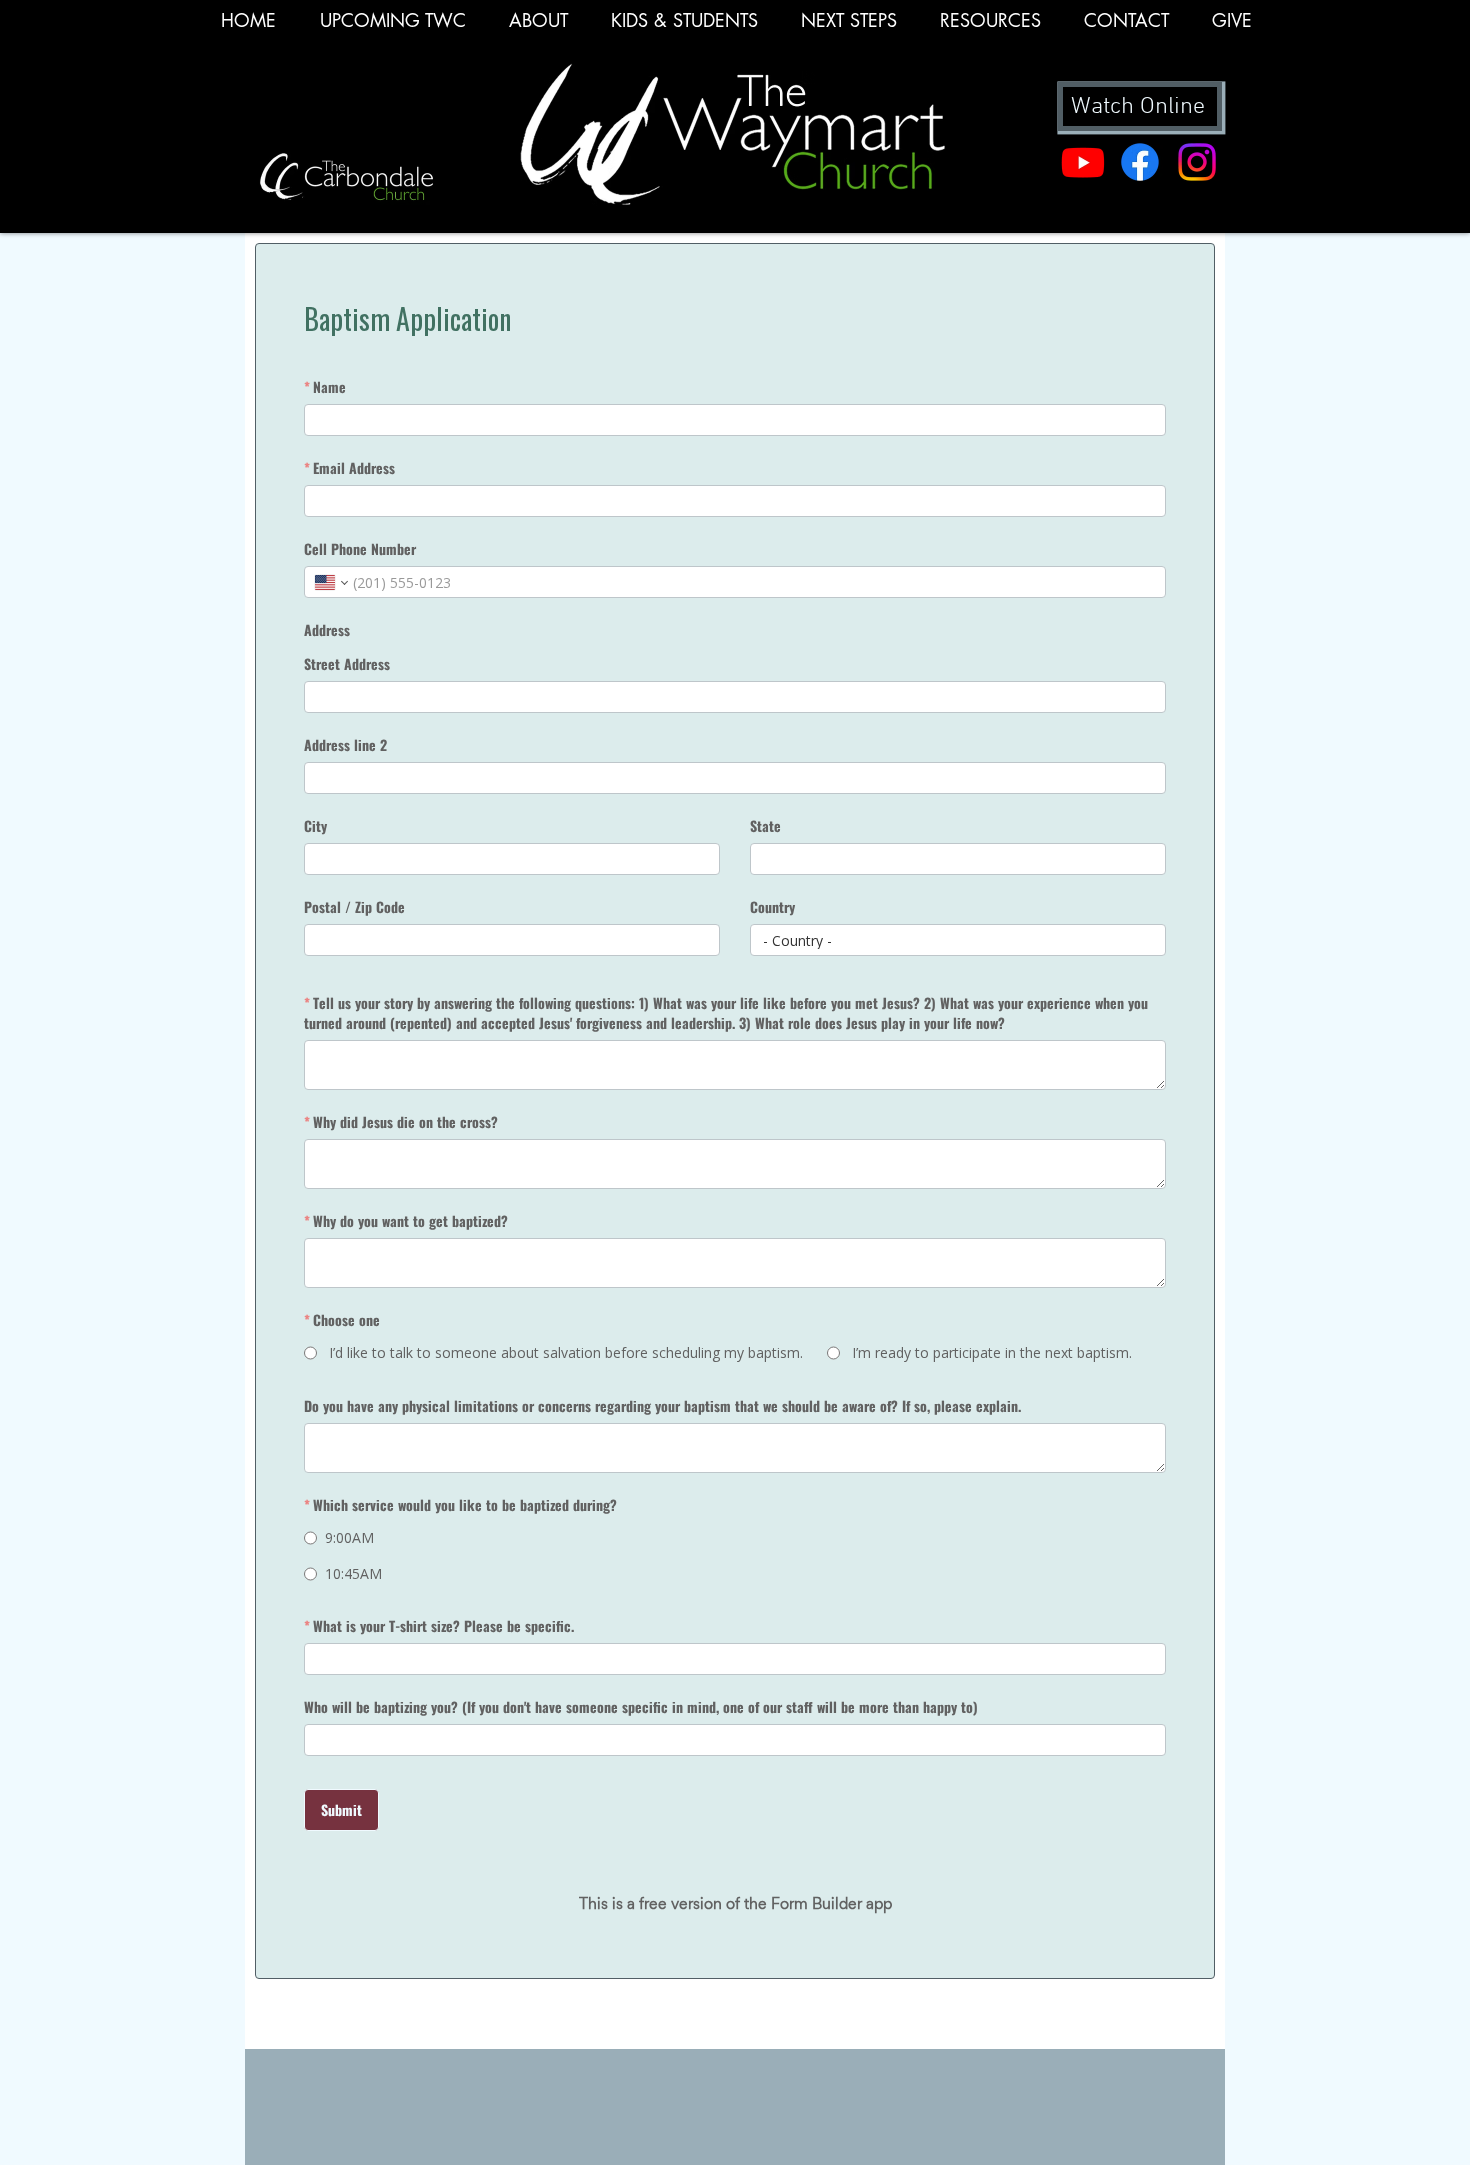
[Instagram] (1197, 162)
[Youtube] (1083, 162)
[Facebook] (1140, 162)
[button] (990, 27)
